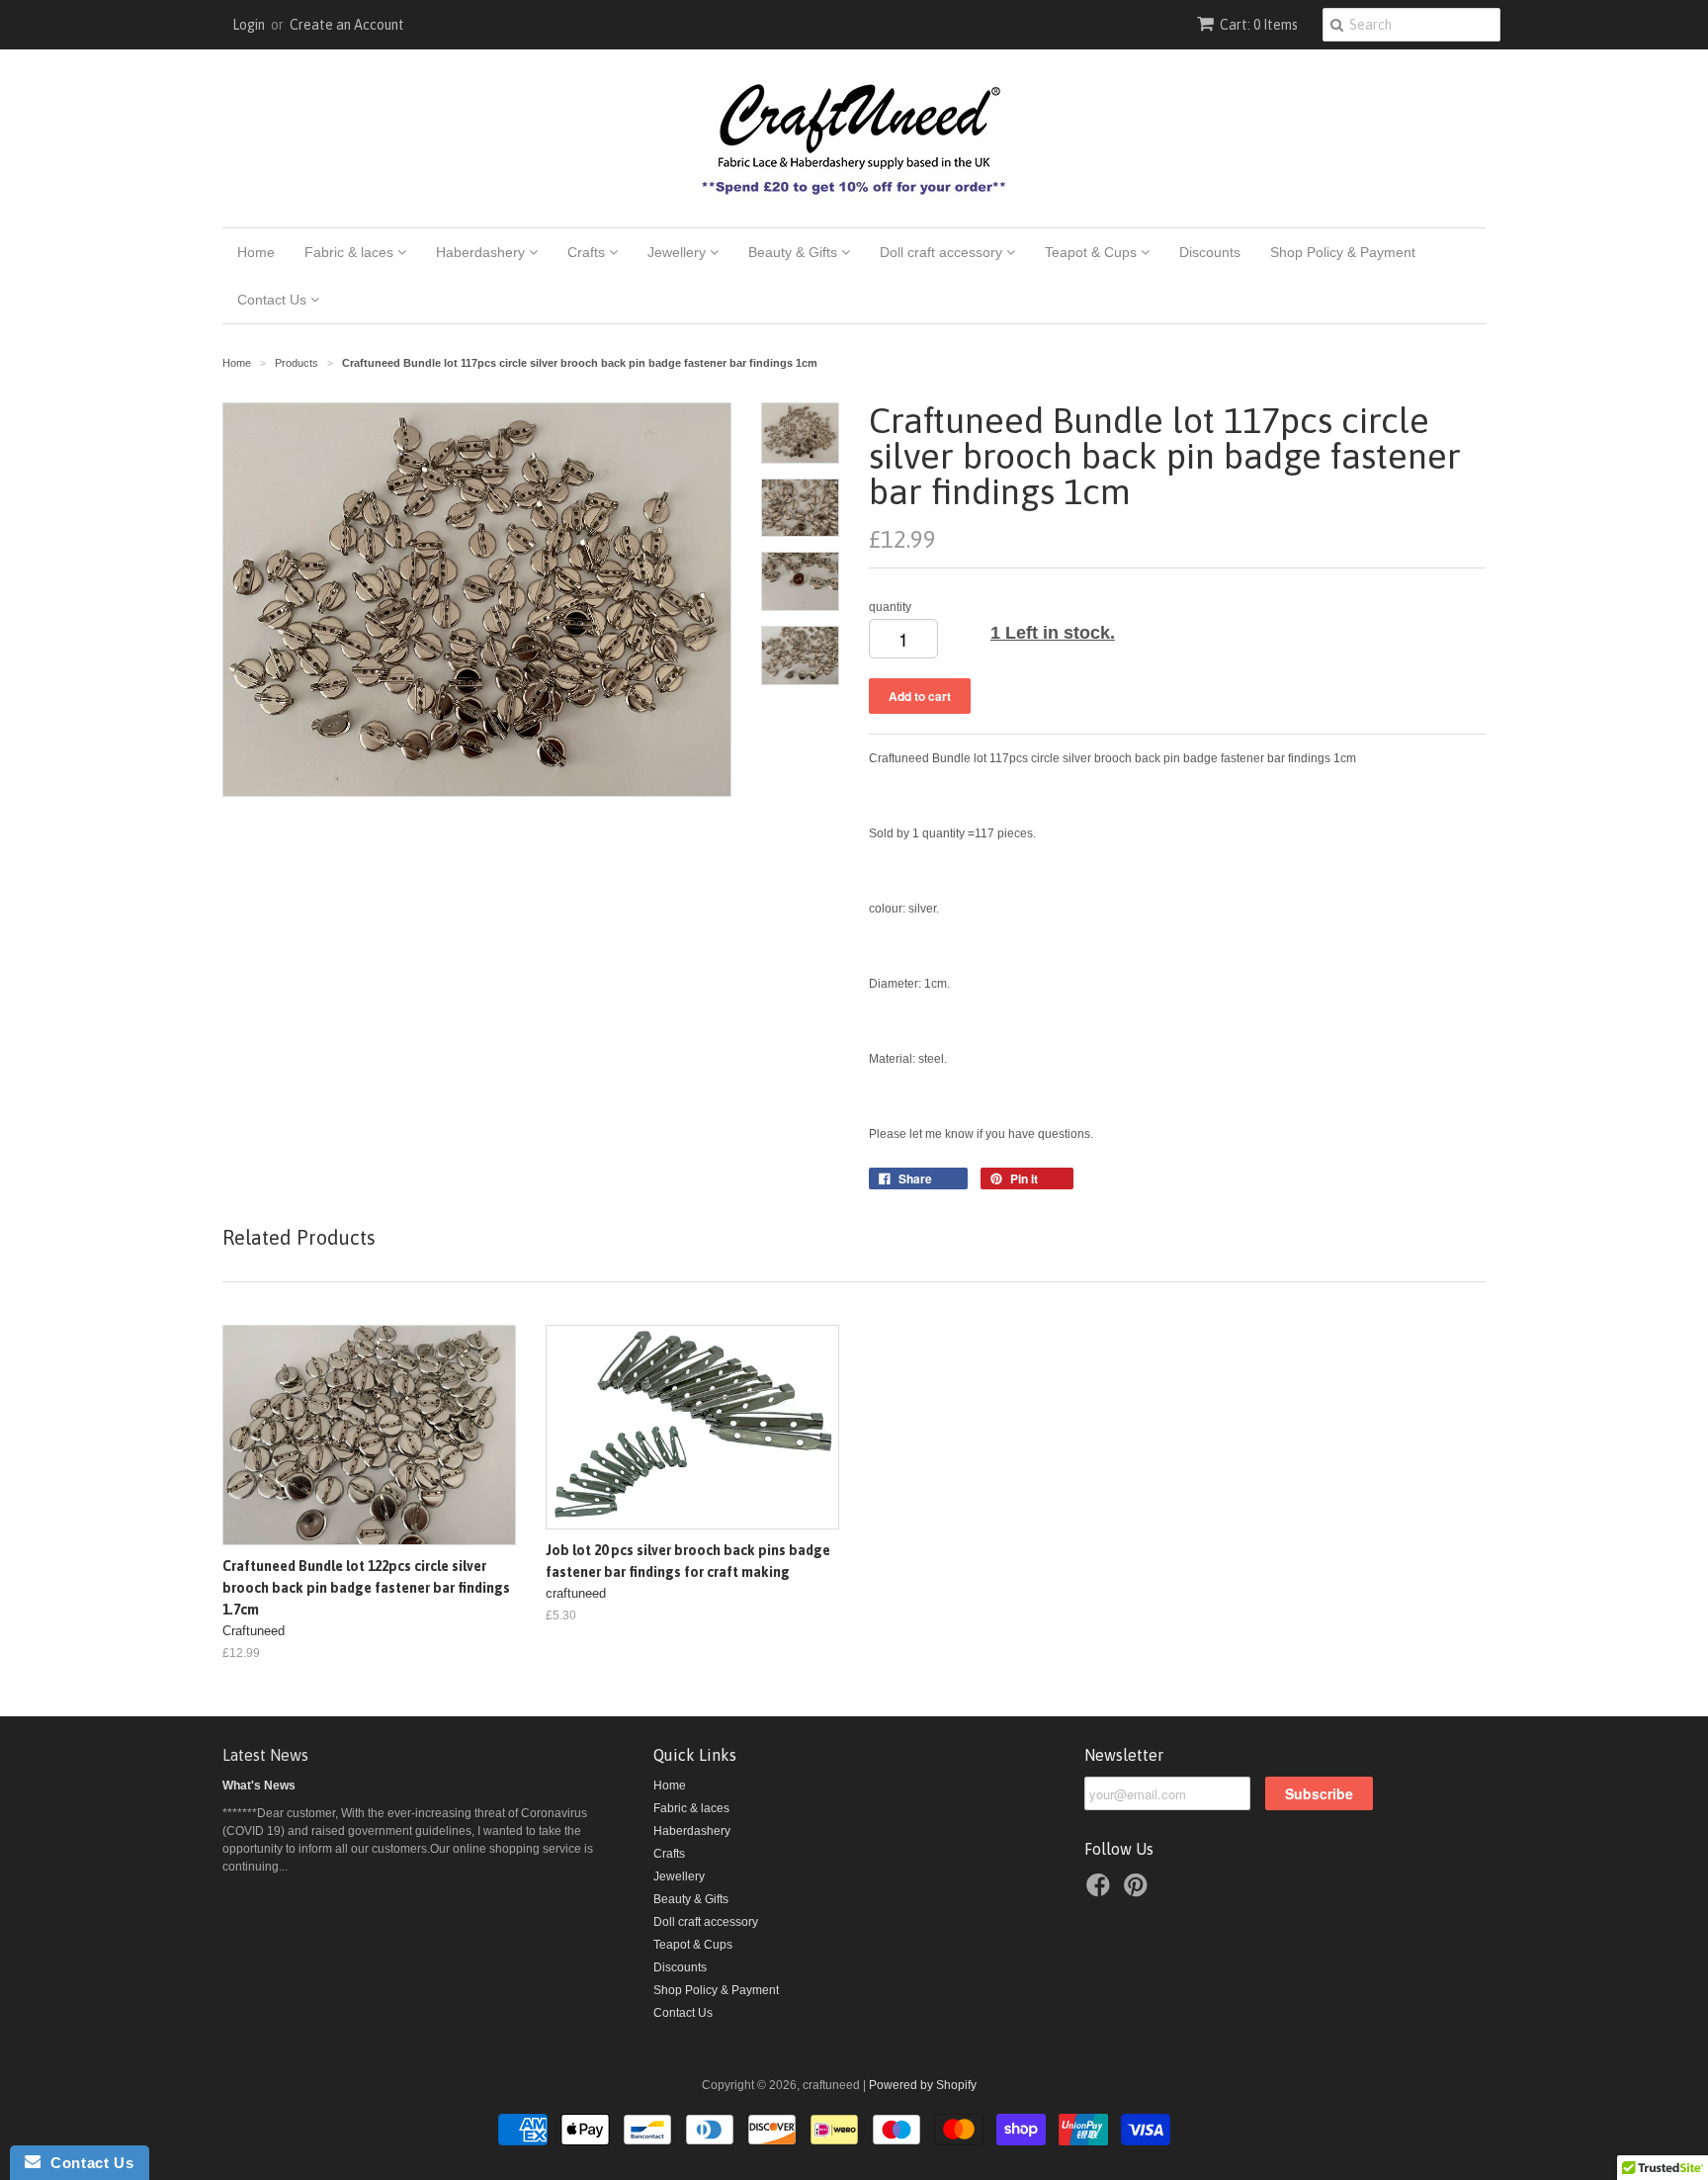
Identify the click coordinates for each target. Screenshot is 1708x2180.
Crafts (588, 252)
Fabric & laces (351, 252)
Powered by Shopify (923, 2085)
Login (249, 25)
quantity (890, 607)
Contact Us (274, 300)
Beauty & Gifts (795, 252)
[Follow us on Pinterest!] (1139, 1891)
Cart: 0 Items (1259, 25)
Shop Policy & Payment (1343, 252)
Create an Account (347, 25)
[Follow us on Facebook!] (1101, 1891)
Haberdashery (482, 252)
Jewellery (679, 252)
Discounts (1210, 252)
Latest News (265, 1755)
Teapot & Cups (1093, 252)
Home (256, 252)
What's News (259, 1786)
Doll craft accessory (943, 252)
